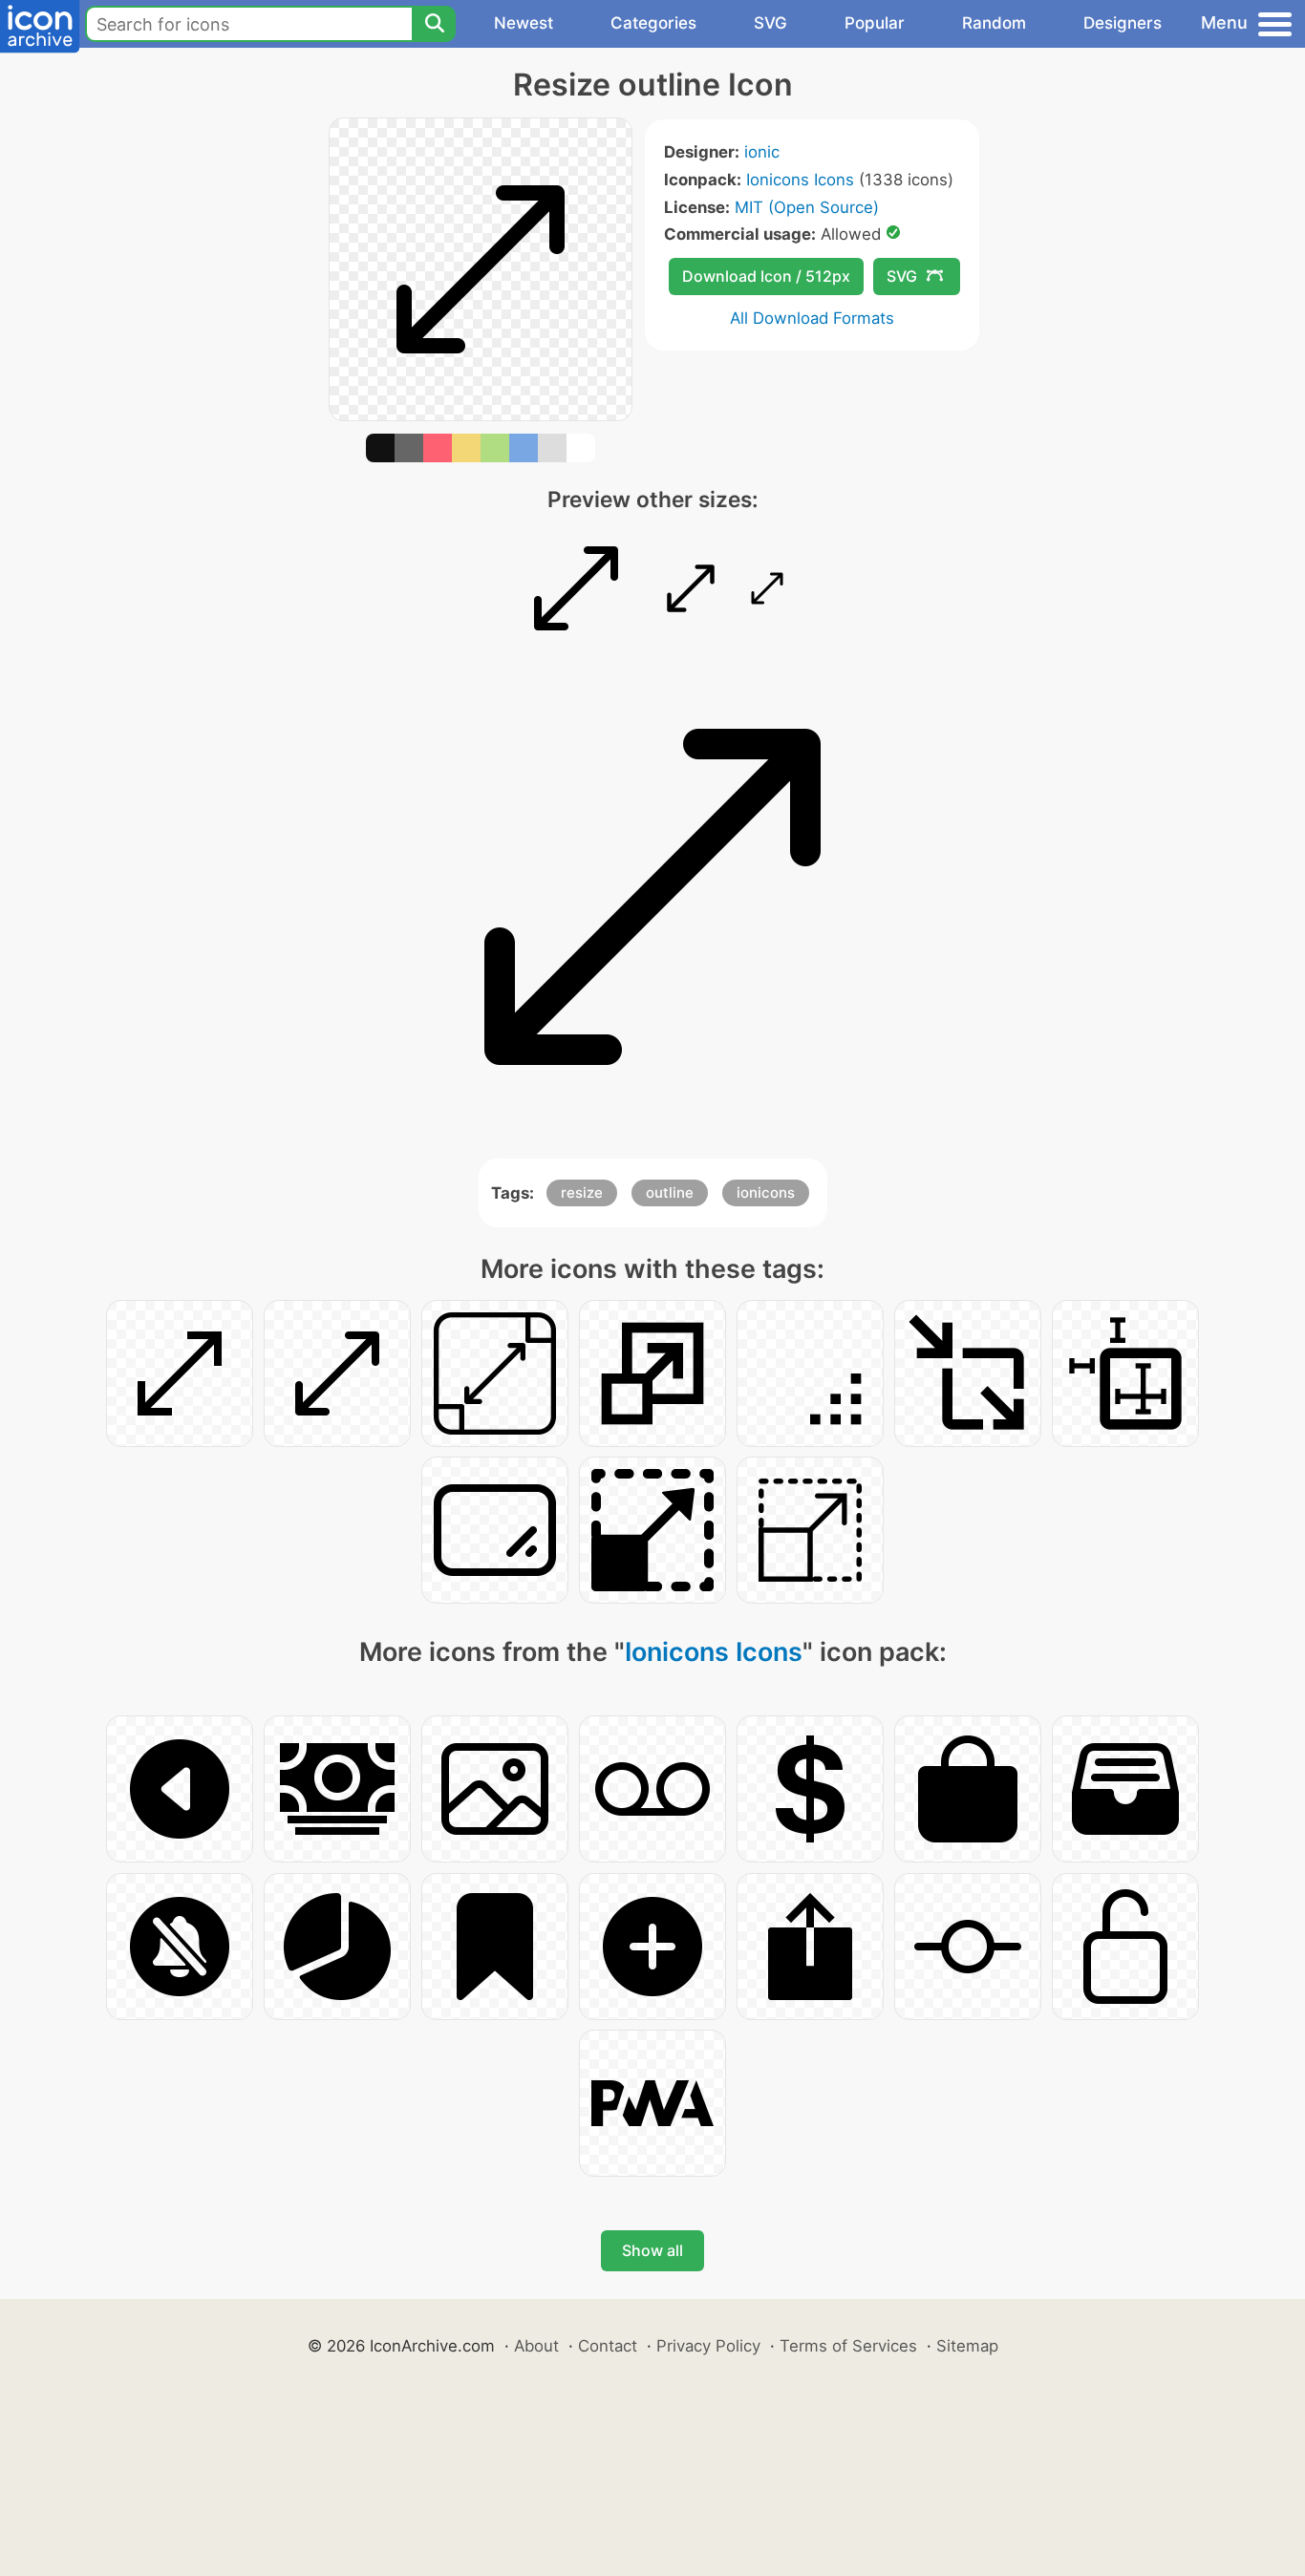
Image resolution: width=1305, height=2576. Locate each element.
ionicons (766, 1192)
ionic (762, 152)
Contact (608, 2346)
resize (582, 1192)
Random (994, 23)
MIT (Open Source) (807, 207)
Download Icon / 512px (766, 276)
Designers (1123, 23)
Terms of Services (848, 2346)
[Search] (434, 24)
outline (670, 1192)
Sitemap (967, 2346)
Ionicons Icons (800, 180)
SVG (770, 23)
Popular (875, 23)
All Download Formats (812, 318)
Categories (653, 23)
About (536, 2346)
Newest (524, 23)
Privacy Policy (708, 2346)
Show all (652, 2250)
